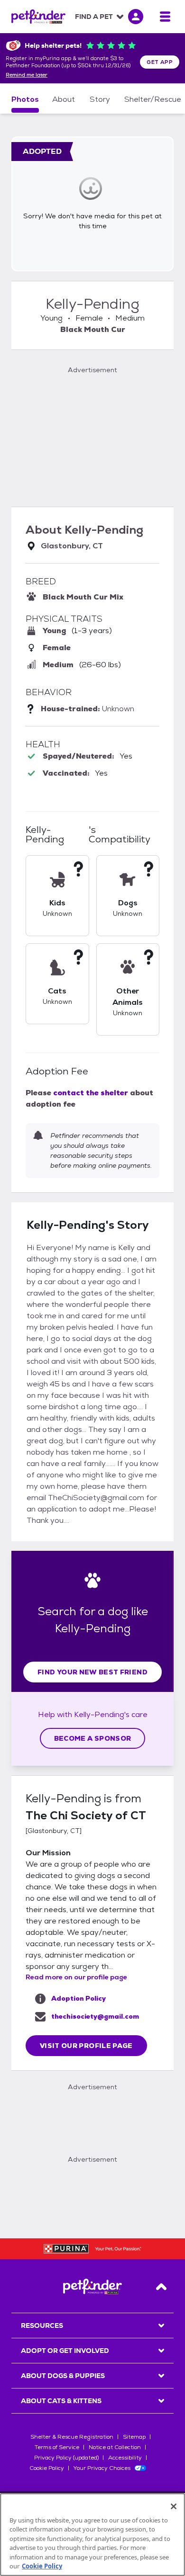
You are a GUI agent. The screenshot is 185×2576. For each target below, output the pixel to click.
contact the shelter (91, 1093)
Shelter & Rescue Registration (72, 2437)
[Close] (174, 2506)
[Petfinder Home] (38, 17)
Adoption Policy (79, 1998)
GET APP (160, 62)
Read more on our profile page (76, 1977)
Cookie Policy (47, 2468)
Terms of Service (57, 2447)
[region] (92, 2535)
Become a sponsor (93, 1738)
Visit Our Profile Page (86, 2046)
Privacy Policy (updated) (66, 2458)
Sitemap (134, 2437)
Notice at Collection (115, 2447)
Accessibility (125, 2458)
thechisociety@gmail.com (95, 2016)
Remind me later (27, 75)
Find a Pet (94, 17)
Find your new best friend (92, 1672)
